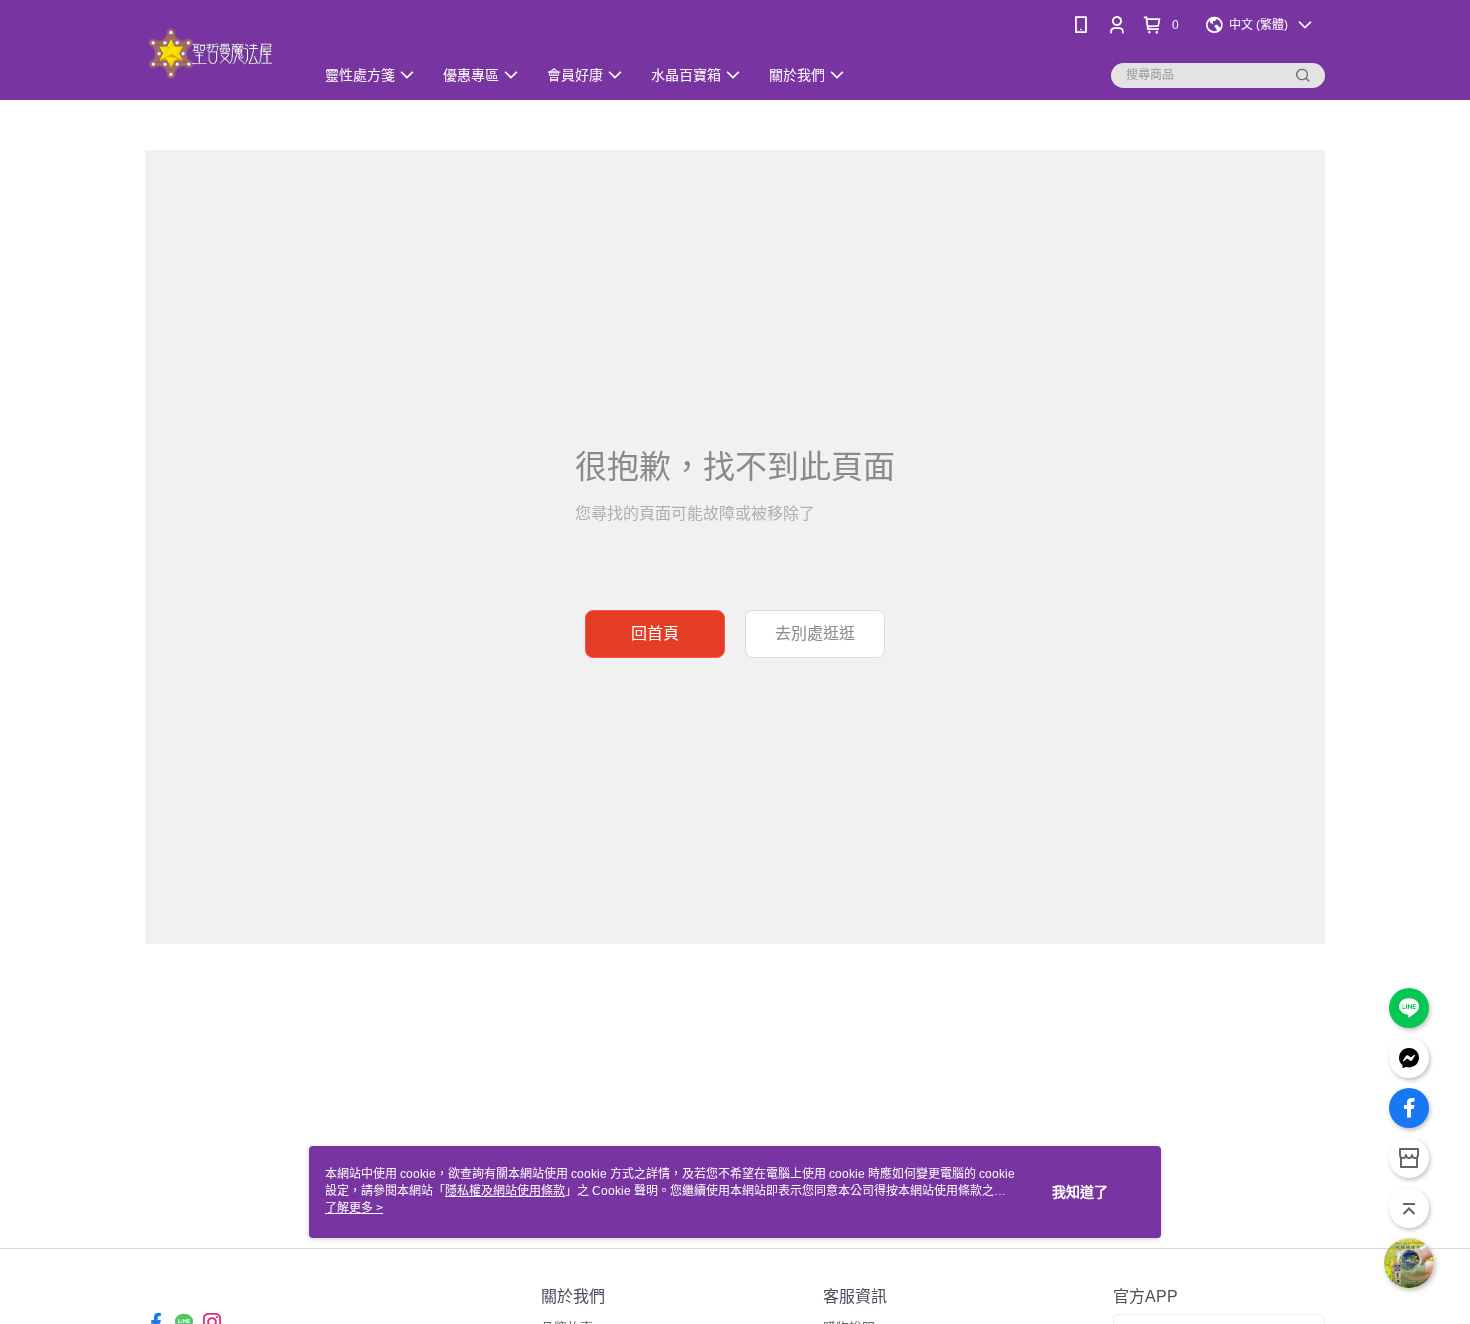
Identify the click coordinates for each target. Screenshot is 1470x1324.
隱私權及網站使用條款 (505, 1191)
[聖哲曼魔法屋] (217, 52)
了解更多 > (354, 1208)
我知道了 (1080, 1192)
